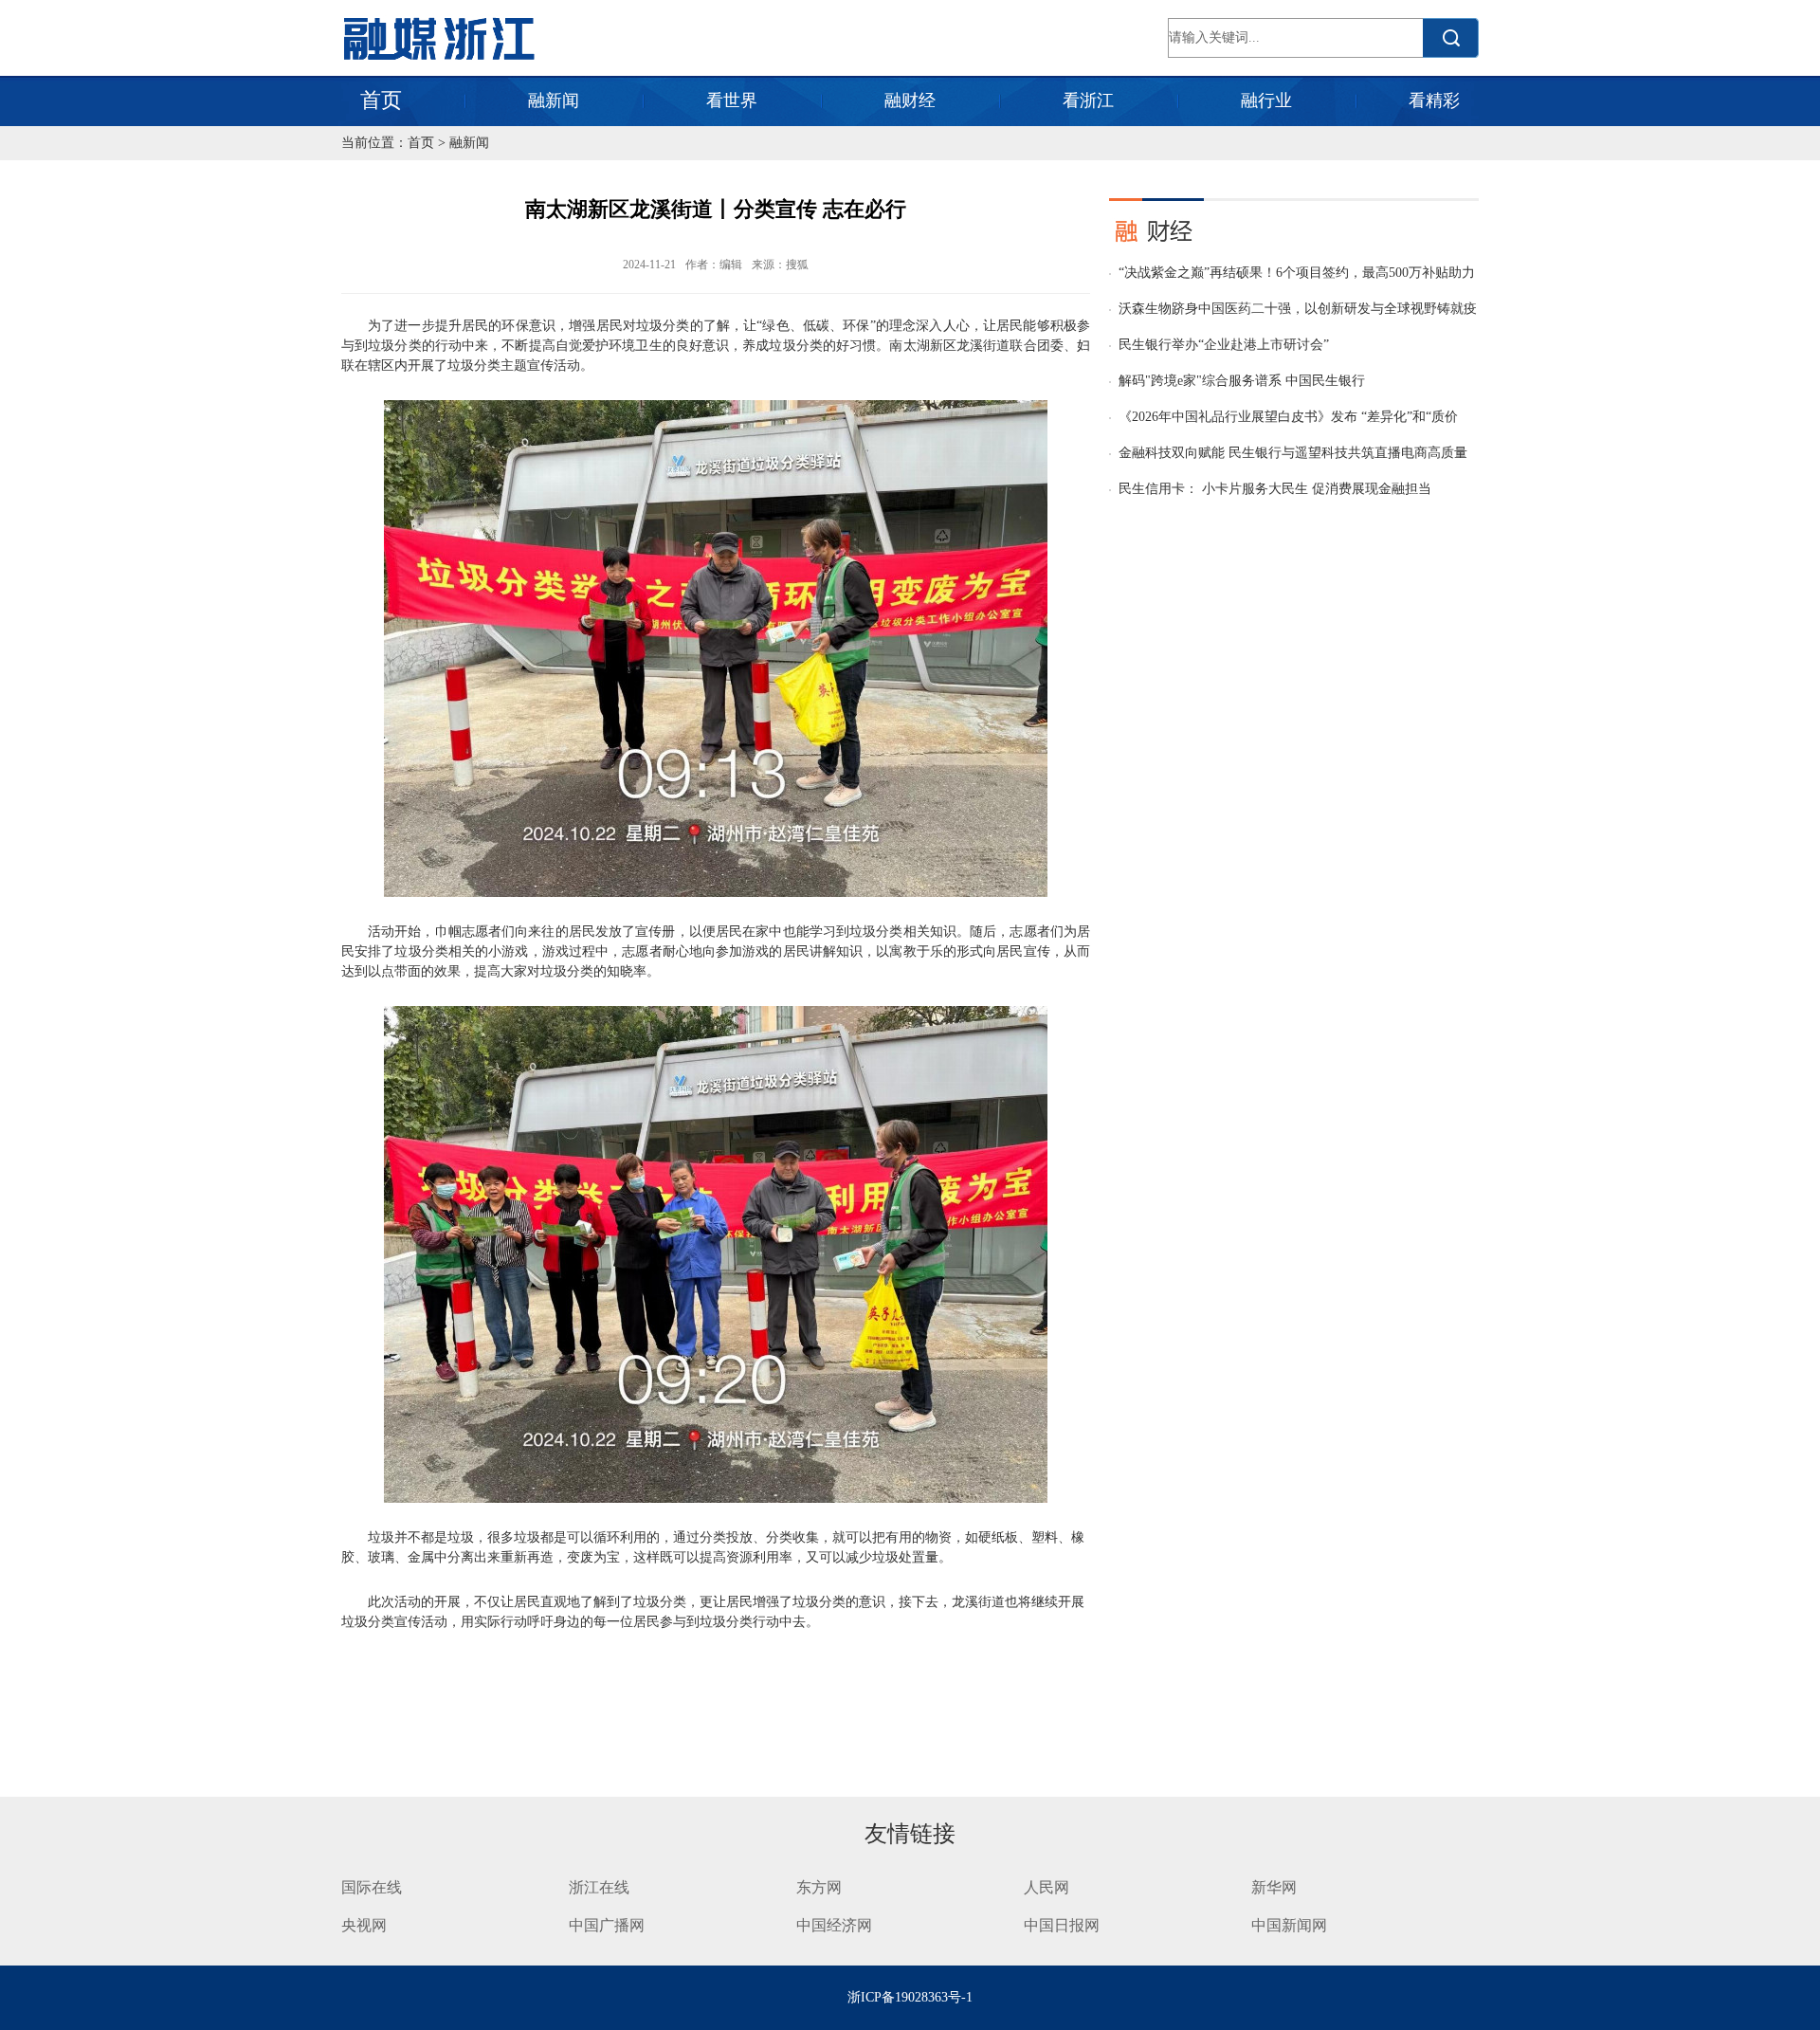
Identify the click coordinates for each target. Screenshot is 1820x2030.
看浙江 (1088, 101)
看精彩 (1434, 101)
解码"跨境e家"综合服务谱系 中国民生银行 (1242, 381)
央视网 (364, 1925)
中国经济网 (834, 1925)
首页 (381, 100)
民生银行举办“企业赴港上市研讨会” (1224, 345)
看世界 (732, 101)
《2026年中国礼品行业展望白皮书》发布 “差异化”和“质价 (1288, 417)
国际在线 (372, 1887)
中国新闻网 (1289, 1925)
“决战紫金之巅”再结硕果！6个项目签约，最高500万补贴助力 (1297, 273)
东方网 (819, 1887)
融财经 (910, 101)
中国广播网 (607, 1925)
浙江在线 (599, 1887)
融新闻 (554, 101)
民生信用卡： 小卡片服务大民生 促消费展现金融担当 (1275, 489)
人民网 (1046, 1887)
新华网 (1274, 1887)
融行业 (1266, 101)
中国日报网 (1064, 1925)
